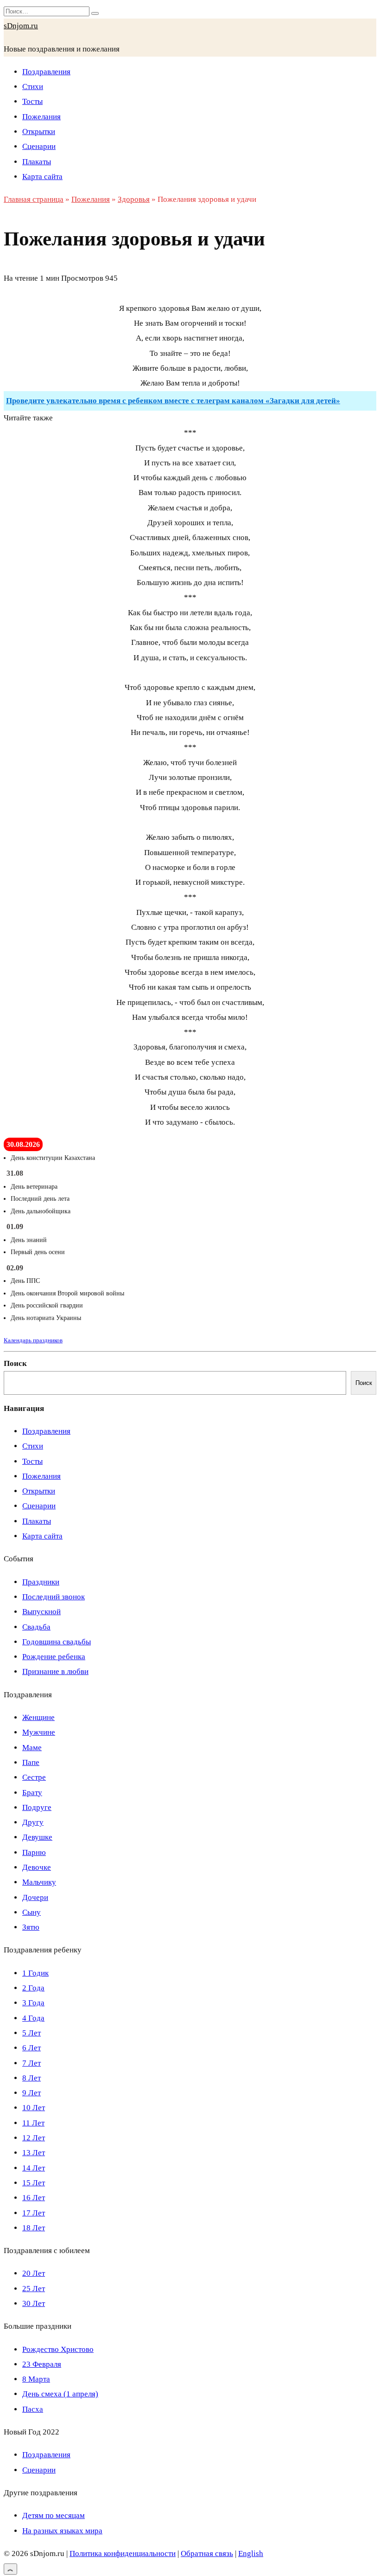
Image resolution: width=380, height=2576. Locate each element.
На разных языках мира (62, 2531)
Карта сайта (42, 177)
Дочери (35, 1897)
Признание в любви (55, 1671)
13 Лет (34, 2153)
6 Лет (32, 2048)
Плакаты (37, 162)
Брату (32, 1793)
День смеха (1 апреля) (60, 2394)
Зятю (31, 1927)
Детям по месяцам (54, 2515)
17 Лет (34, 2213)
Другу (33, 1822)
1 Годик (35, 1973)
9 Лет (32, 2093)
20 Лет (34, 2273)
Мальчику (39, 1882)
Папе (31, 1762)
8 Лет (32, 2078)
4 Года (33, 2018)
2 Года (33, 1988)
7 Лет (32, 2063)
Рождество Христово (58, 2349)
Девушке (37, 1837)
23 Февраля (42, 2364)
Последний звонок (54, 1597)
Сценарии (39, 146)
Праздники (41, 1582)
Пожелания (41, 117)
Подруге (37, 1807)
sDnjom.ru (21, 26)
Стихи (33, 87)
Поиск (15, 1363)
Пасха (33, 2409)
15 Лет (34, 2183)
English (251, 2553)
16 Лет (34, 2198)
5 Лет (32, 2033)
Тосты (32, 101)
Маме (32, 1748)
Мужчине (39, 1732)
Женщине (38, 1717)
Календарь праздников (33, 1340)
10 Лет (34, 2108)
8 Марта (36, 2379)
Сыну (32, 1912)
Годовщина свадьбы (57, 1642)
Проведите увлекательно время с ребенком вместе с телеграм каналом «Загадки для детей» (173, 401)
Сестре (34, 1777)
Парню (34, 1852)
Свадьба (36, 1627)
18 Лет (34, 2228)
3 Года (33, 2003)
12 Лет (34, 2138)
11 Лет (33, 2123)
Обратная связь (207, 2553)
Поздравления (46, 72)
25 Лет (34, 2289)
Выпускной (41, 1612)
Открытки (39, 132)
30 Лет (34, 2303)
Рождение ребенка (54, 1657)
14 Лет (34, 2168)
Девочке (37, 1867)
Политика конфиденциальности (123, 2553)
